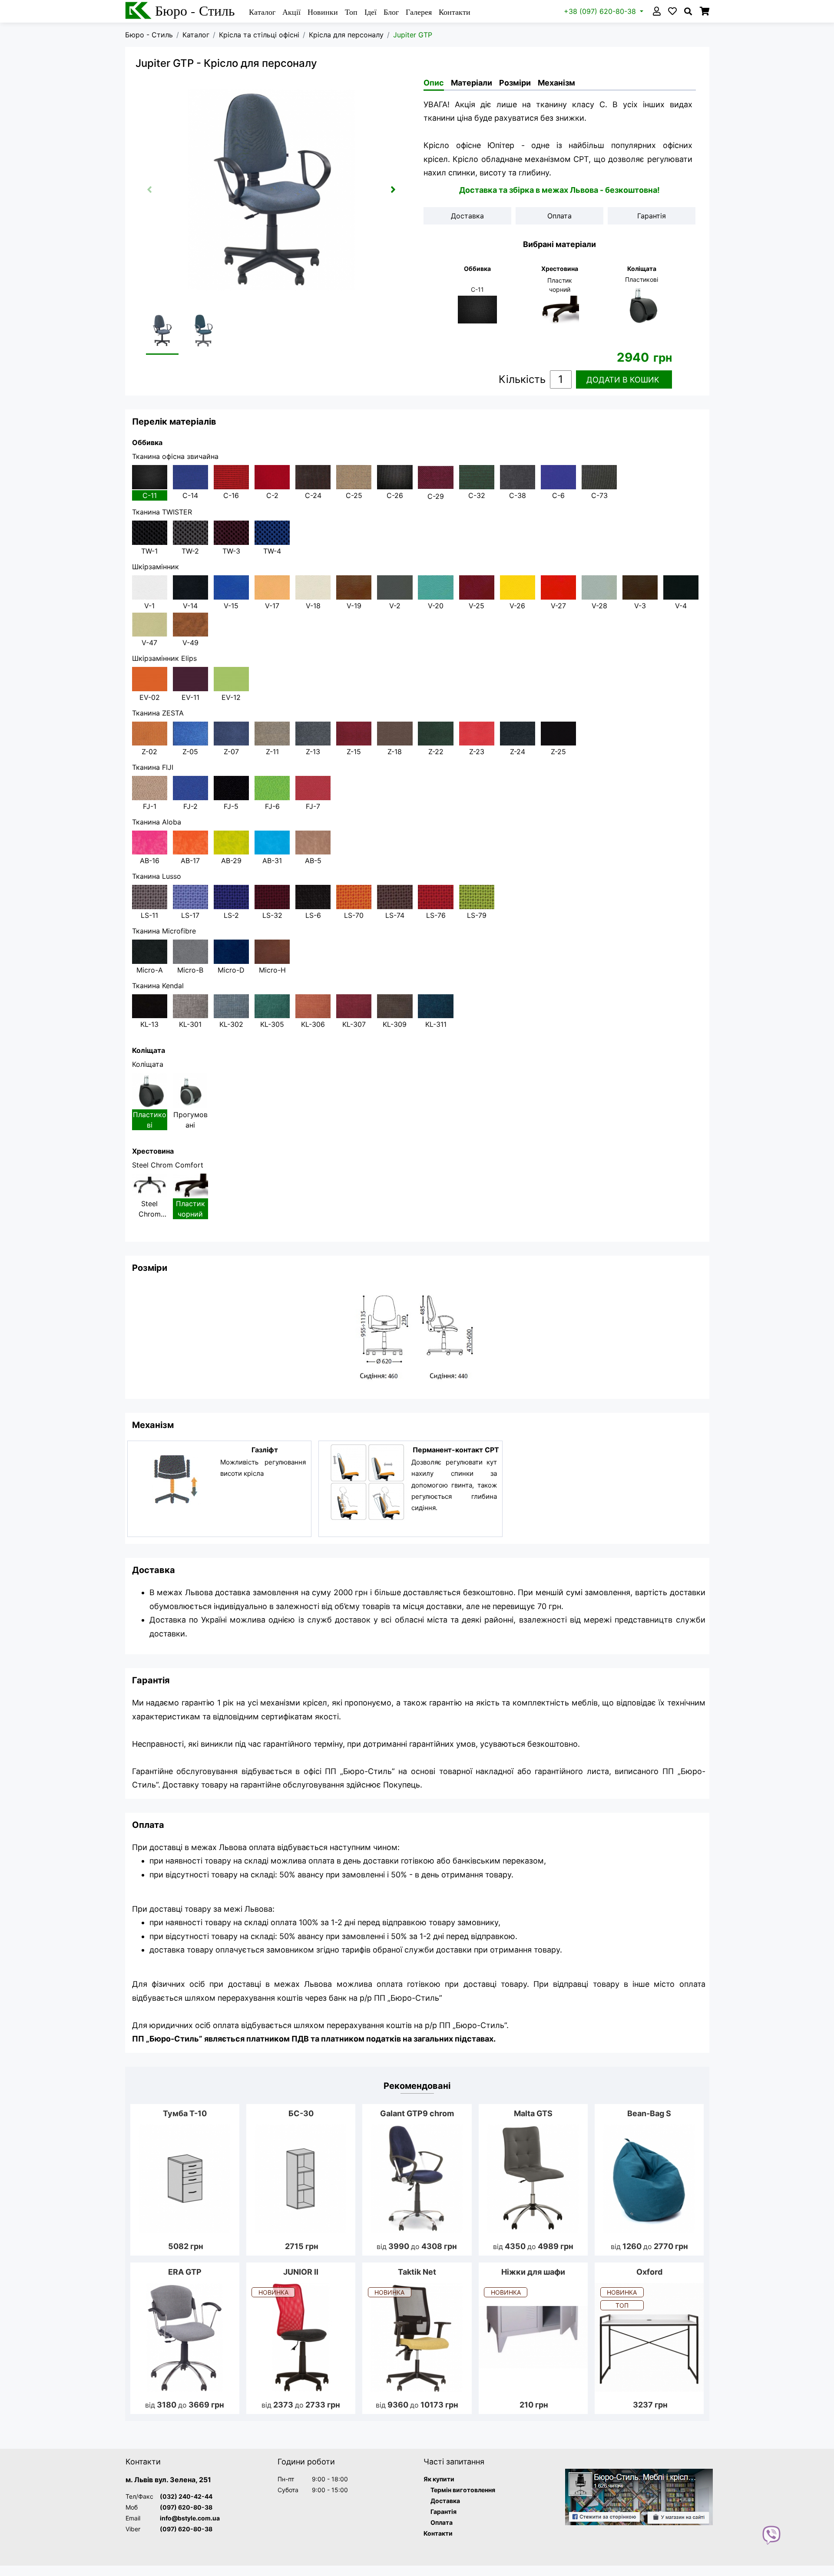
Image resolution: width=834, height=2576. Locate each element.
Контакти (455, 12)
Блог (391, 12)
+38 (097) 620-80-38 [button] (601, 11)
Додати (623, 380)
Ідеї (371, 12)
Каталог (262, 12)
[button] (393, 189)
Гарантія (443, 2512)
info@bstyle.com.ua (190, 2518)
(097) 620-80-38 (186, 2507)
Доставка (445, 2501)
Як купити (439, 2479)
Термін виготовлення (463, 2490)
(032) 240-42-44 (186, 2496)
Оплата (442, 2522)
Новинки (323, 12)
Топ (351, 12)
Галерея (419, 12)
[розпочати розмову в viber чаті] (771, 2534)
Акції (291, 12)
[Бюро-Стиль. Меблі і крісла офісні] (639, 2497)
